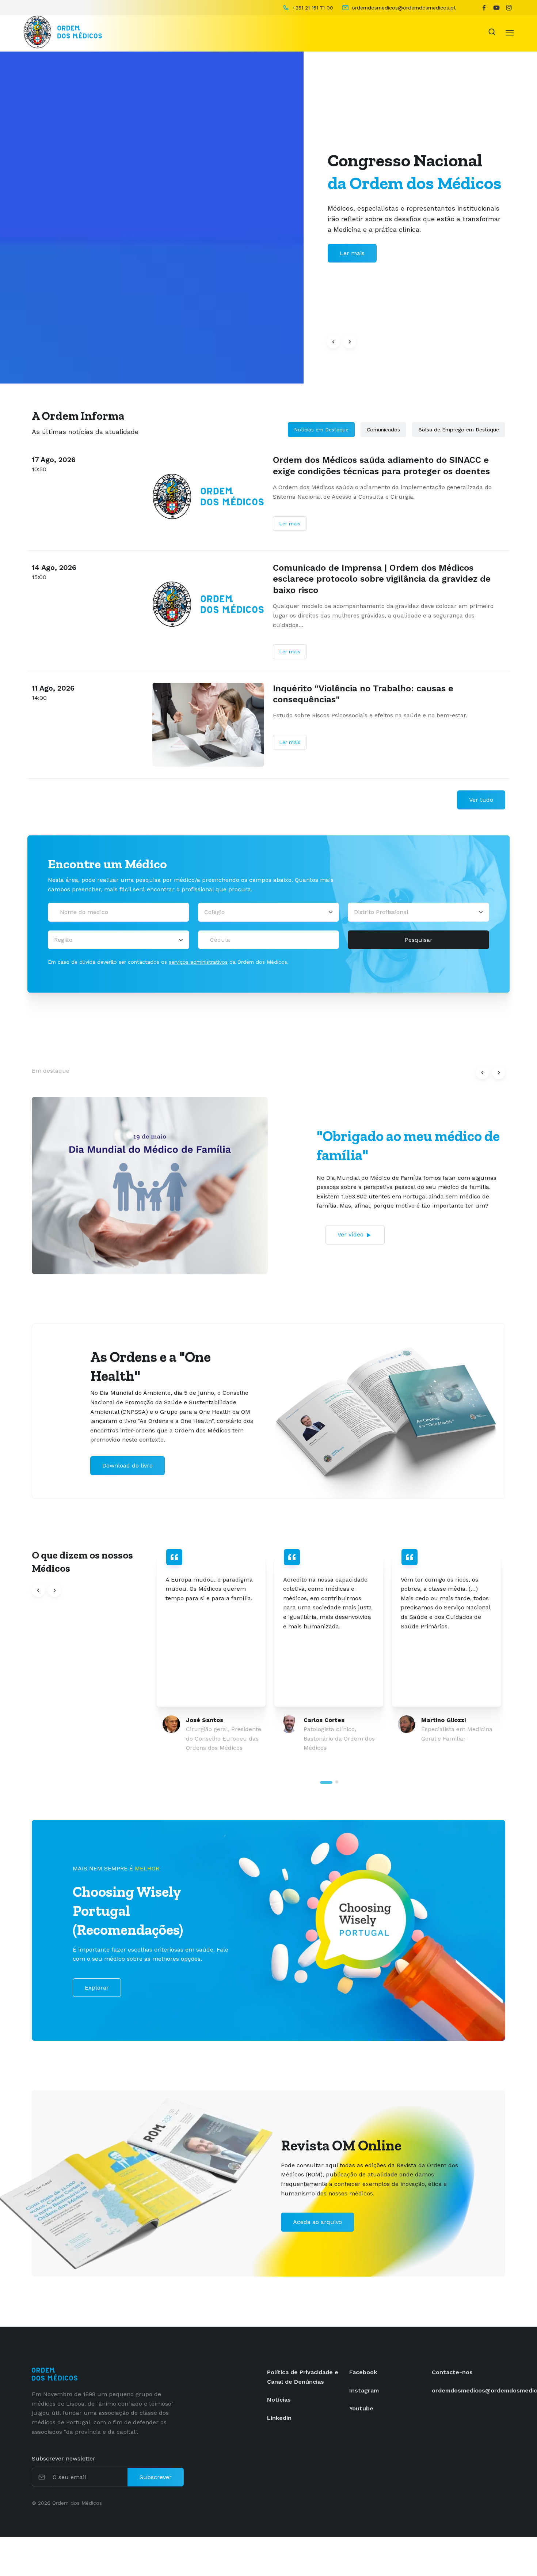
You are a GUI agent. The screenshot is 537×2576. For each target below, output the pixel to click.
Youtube (361, 2408)
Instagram (364, 2390)
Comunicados (383, 430)
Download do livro (127, 1465)
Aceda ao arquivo (317, 2222)
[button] (334, 342)
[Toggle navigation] (510, 32)
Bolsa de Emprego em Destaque (459, 430)
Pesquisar (419, 940)
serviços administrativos (198, 962)
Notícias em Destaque (321, 430)
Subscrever (156, 2477)
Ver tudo (481, 800)
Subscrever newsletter (64, 2458)
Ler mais (290, 524)
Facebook (363, 2372)
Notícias (279, 2400)
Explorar (97, 1988)
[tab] (326, 1782)
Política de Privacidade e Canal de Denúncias (303, 2377)
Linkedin (279, 2418)
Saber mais (356, 253)
